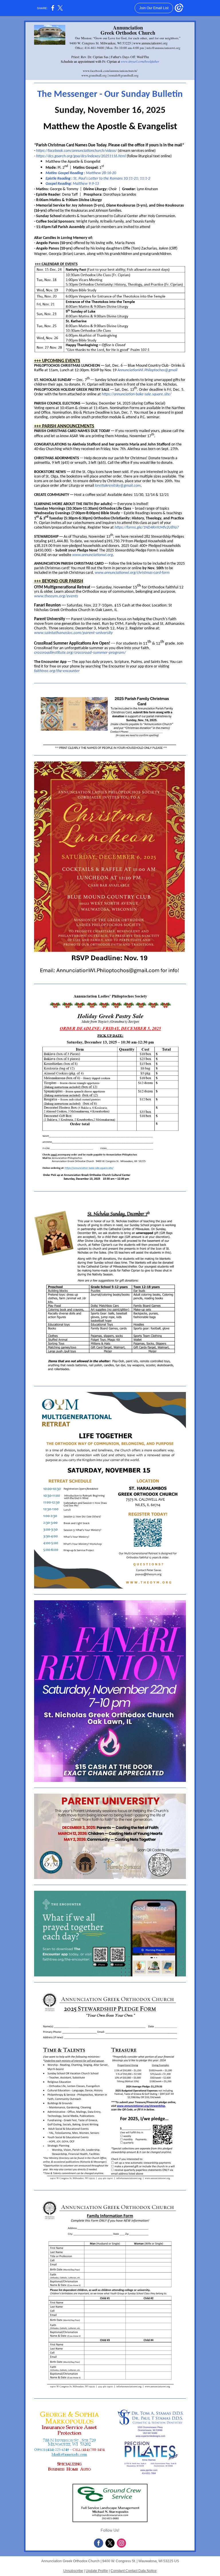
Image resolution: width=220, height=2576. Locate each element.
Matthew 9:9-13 (86, 184)
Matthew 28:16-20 (101, 173)
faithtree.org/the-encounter (57, 671)
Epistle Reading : (59, 179)
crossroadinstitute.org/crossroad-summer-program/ (80, 653)
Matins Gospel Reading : (66, 173)
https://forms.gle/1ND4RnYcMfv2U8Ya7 (147, 528)
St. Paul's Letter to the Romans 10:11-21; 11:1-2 (112, 179)
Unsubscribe (73, 2571)
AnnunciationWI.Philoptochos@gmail (147, 370)
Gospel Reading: (59, 184)
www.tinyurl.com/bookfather (140, 61)
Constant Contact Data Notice (134, 2571)
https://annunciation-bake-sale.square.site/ (136, 394)
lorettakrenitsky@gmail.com (118, 486)
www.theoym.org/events (56, 596)
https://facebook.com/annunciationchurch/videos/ (76, 151)
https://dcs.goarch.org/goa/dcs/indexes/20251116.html (81, 156)
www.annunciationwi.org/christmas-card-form (132, 573)
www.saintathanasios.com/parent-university (73, 633)
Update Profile (97, 2571)
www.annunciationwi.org (93, 555)
